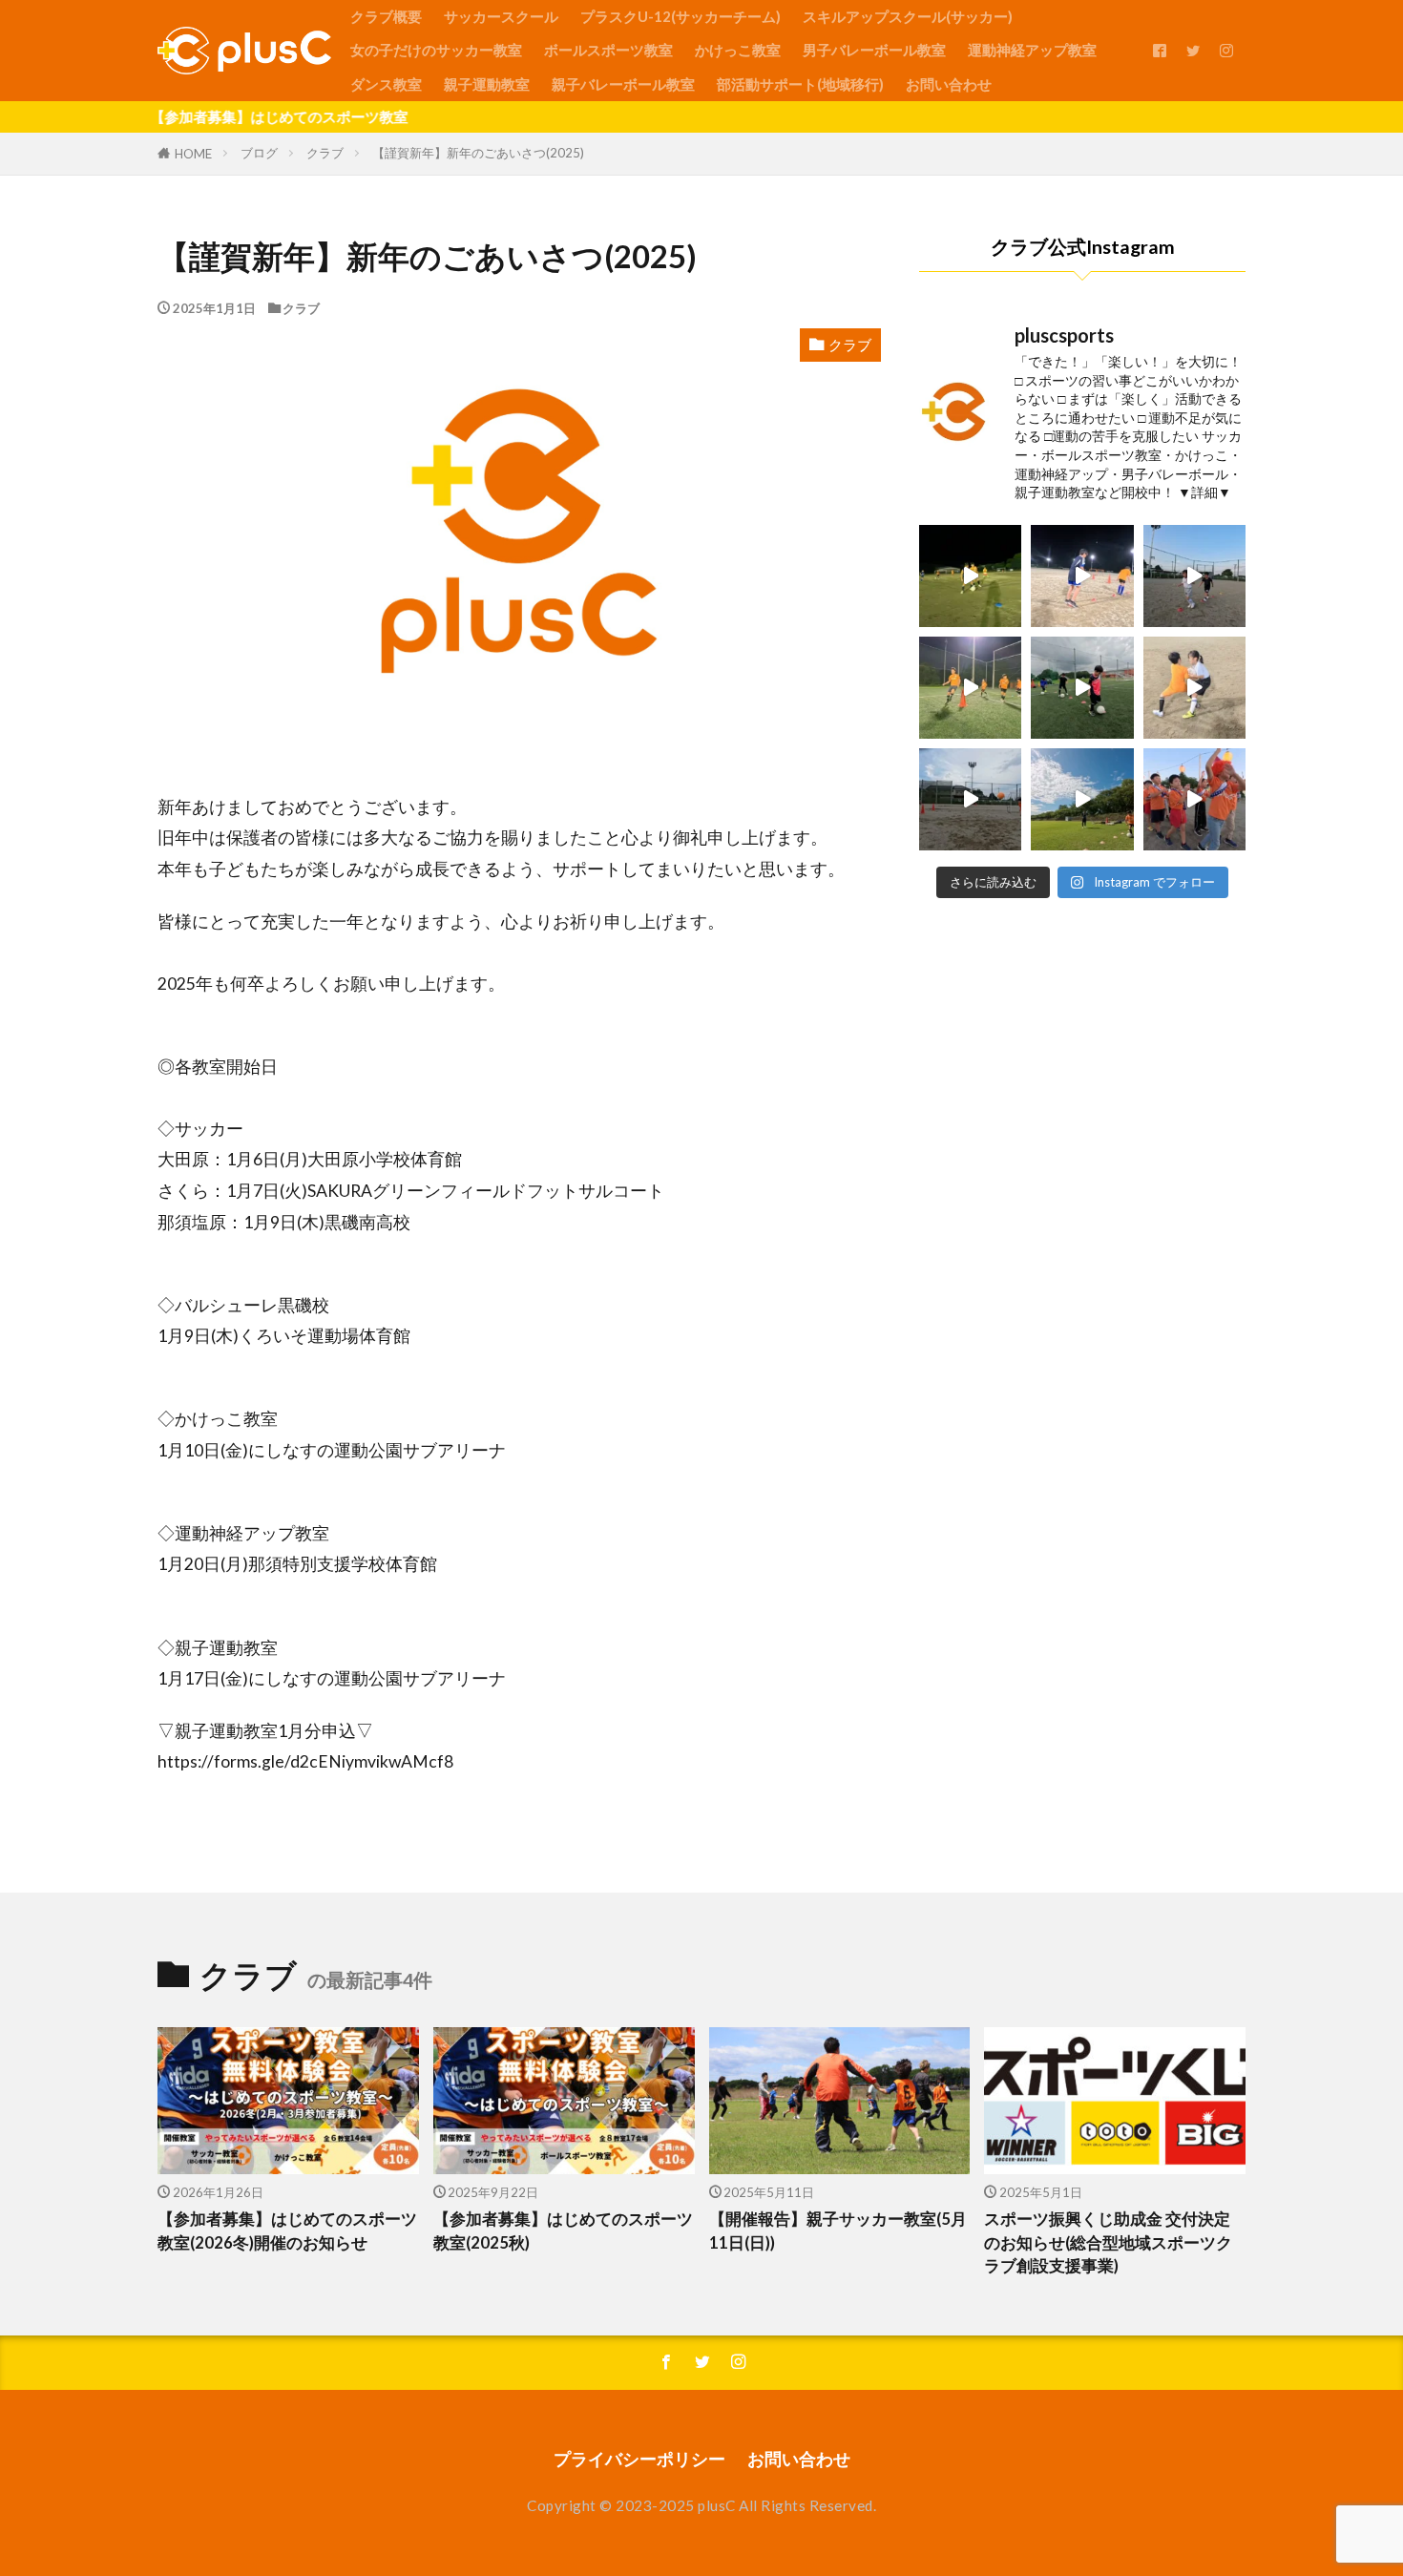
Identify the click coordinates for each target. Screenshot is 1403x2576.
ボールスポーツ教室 (608, 50)
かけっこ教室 (738, 50)
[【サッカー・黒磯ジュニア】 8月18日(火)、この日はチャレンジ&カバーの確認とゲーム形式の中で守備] (970, 688)
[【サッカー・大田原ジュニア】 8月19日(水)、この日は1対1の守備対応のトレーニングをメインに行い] (1082, 576)
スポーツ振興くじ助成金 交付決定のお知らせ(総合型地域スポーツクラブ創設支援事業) (1108, 2243)
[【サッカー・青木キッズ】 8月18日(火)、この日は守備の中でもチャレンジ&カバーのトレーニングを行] (1082, 688)
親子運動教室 (487, 84)
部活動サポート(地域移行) (800, 84)
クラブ (325, 153)
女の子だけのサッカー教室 (436, 50)
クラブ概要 (386, 16)
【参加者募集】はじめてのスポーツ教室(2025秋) (563, 2231)
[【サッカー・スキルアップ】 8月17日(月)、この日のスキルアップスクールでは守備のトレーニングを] (970, 799)
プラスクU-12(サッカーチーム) (681, 16)
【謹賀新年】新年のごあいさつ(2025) (478, 153)
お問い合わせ (949, 84)
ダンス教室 (386, 84)
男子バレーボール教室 (874, 50)
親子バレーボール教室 (623, 84)
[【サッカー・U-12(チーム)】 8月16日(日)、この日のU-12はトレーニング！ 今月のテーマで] (1082, 799)
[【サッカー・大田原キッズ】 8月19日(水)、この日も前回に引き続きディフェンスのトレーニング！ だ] (1194, 576)
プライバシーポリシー (639, 2459)
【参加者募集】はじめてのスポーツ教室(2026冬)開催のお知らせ (287, 2231)
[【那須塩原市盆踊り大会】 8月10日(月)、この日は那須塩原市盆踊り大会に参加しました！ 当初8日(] (1194, 799)
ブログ (259, 153)
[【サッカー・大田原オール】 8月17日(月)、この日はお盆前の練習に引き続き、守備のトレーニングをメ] (1194, 688)
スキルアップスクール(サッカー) (908, 16)
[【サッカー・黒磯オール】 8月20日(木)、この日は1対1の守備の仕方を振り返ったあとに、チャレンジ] (970, 576)
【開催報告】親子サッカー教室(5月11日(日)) (838, 2231)
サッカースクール (501, 16)
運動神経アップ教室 (1032, 50)
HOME (193, 154)
